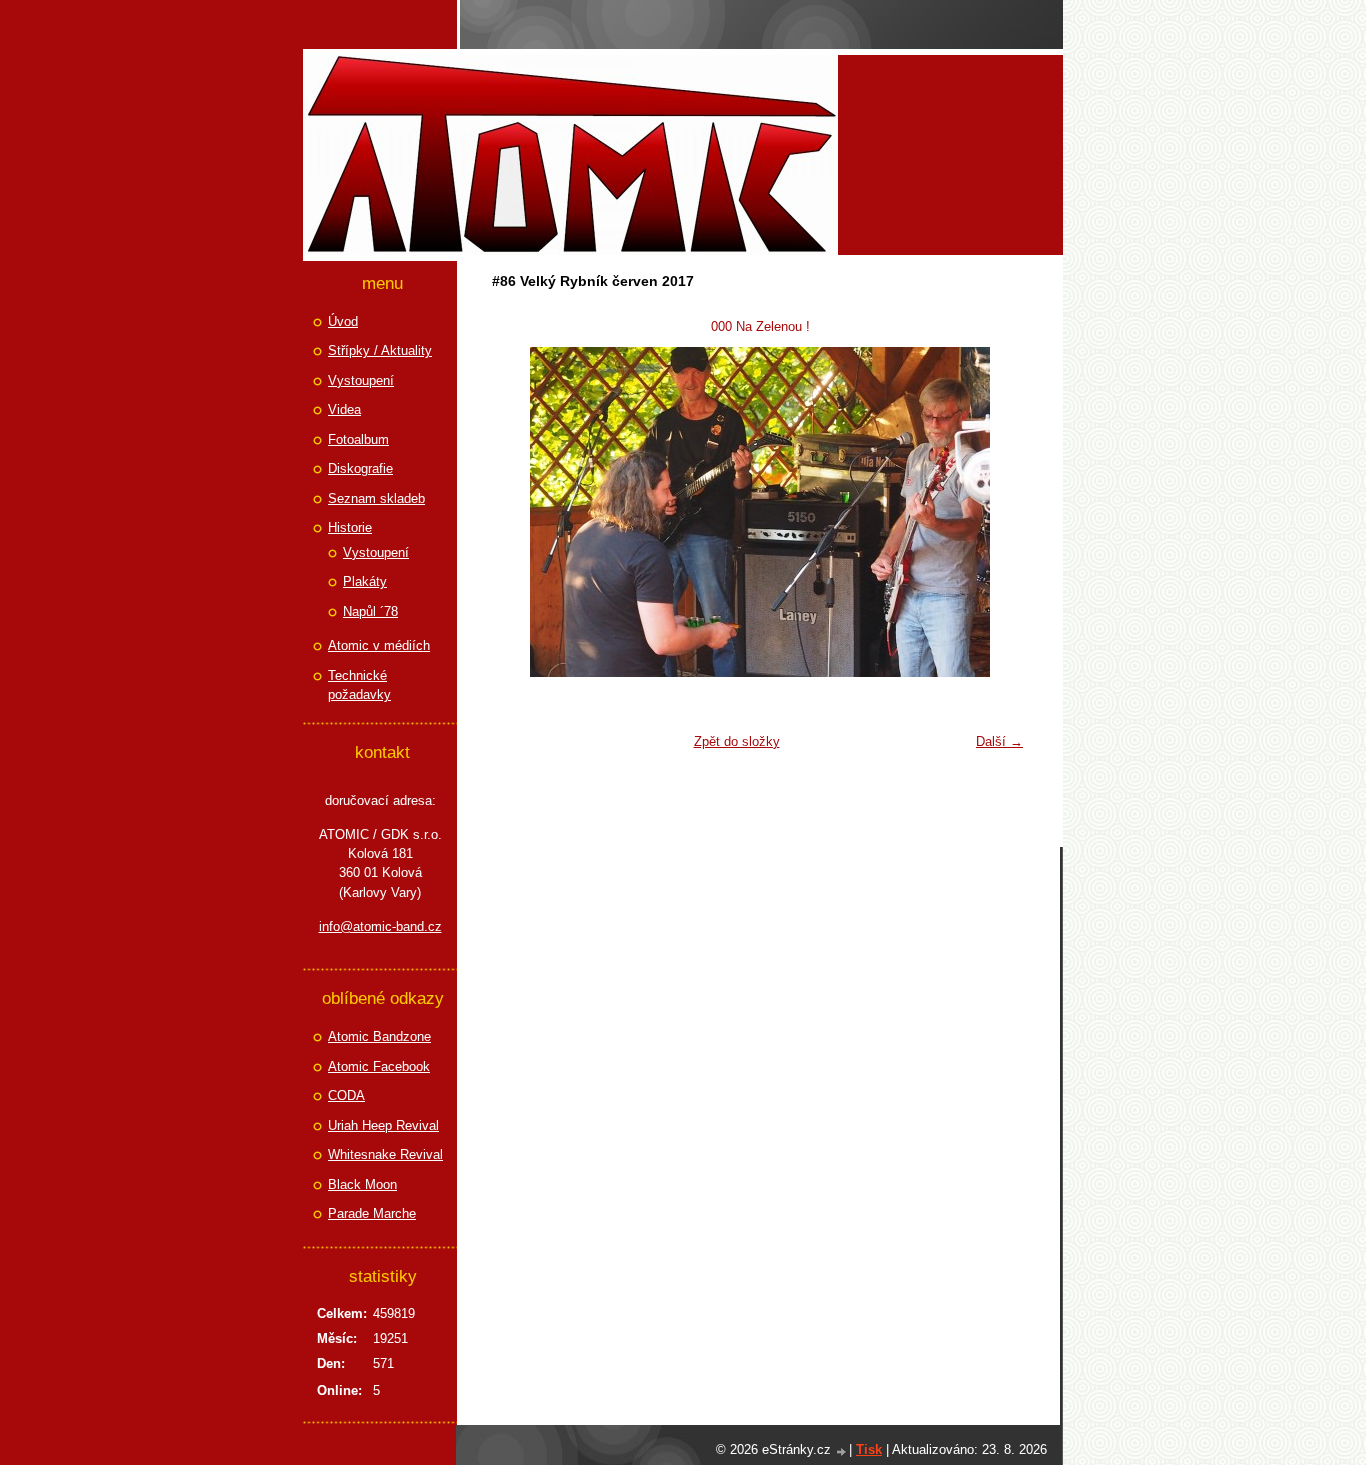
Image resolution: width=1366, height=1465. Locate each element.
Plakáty (365, 581)
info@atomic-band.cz (380, 926)
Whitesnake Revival (385, 1154)
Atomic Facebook (379, 1066)
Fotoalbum (358, 439)
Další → (999, 741)
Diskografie (360, 468)
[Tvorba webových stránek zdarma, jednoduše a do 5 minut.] (842, 1451)
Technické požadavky (359, 685)
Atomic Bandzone (379, 1036)
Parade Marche (372, 1213)
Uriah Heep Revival (383, 1125)
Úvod (343, 321)
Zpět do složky (737, 741)
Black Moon (362, 1184)
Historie (350, 527)
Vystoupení (361, 380)
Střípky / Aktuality (380, 350)
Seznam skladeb (376, 498)
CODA (346, 1095)
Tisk (869, 1449)
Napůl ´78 (370, 611)
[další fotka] (1000, 512)
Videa (344, 409)
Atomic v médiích (379, 645)
